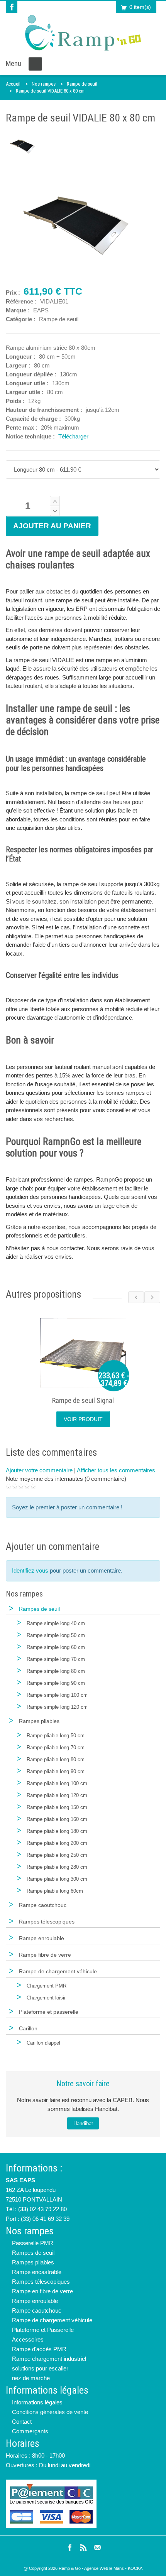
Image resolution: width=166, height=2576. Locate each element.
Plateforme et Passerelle (43, 2330)
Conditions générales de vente (50, 2412)
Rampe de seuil (82, 84)
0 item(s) (140, 7)
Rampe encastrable (37, 2272)
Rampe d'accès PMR (39, 2349)
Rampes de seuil (33, 2253)
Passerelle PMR (33, 2243)
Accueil (13, 84)
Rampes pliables (33, 2262)
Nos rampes (44, 84)
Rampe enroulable (35, 2301)
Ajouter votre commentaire (39, 1470)
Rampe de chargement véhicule (52, 2320)
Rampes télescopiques (41, 2282)
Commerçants (30, 2431)
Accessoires (28, 2339)
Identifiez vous (30, 1570)
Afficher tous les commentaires (116, 1470)
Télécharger (73, 436)
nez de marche (31, 2378)
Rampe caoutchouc (37, 2310)
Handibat (83, 2123)
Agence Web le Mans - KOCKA (113, 2568)
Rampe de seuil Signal (83, 1400)
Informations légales (37, 2402)
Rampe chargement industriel (49, 2359)
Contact (22, 2422)
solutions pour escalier (40, 2368)
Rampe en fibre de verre (42, 2291)
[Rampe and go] (83, 33)
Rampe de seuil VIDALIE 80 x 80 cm (50, 91)
